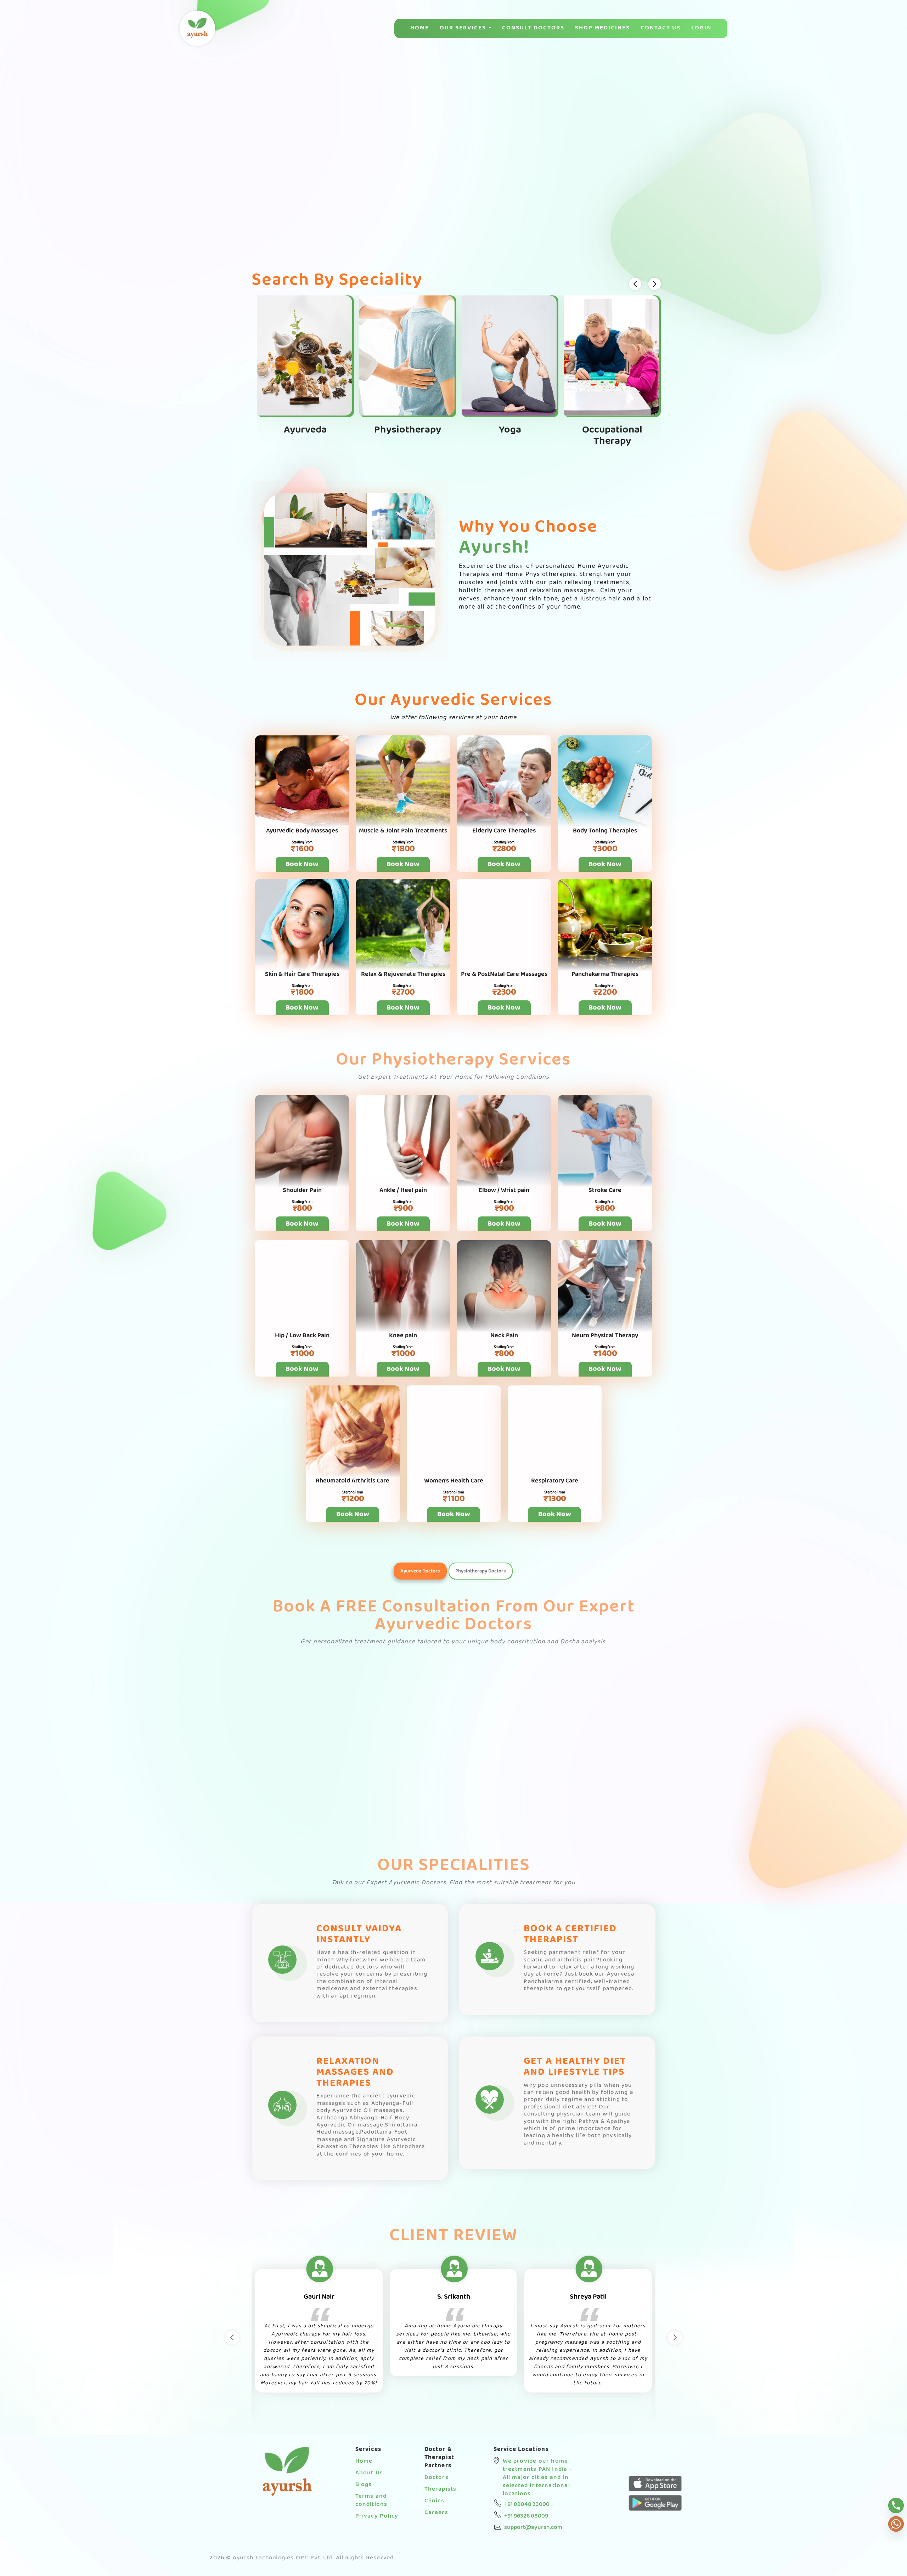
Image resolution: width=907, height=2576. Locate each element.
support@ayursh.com (533, 2527)
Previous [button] (232, 2338)
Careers (436, 2512)
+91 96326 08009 (526, 2516)
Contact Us (661, 28)
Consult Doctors (533, 28)
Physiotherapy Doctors (481, 1571)
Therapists (441, 2489)
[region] (453, 145)
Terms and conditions (371, 2500)
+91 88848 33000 (527, 2504)
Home (420, 28)
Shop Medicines (602, 28)
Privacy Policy (377, 2516)
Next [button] (675, 2338)
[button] (898, 138)
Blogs (364, 2484)
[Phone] (896, 2506)
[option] (333, 2343)
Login (701, 28)
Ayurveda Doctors (420, 1571)
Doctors (436, 2477)
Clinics (434, 2501)
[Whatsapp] (896, 2524)
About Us (369, 2473)
